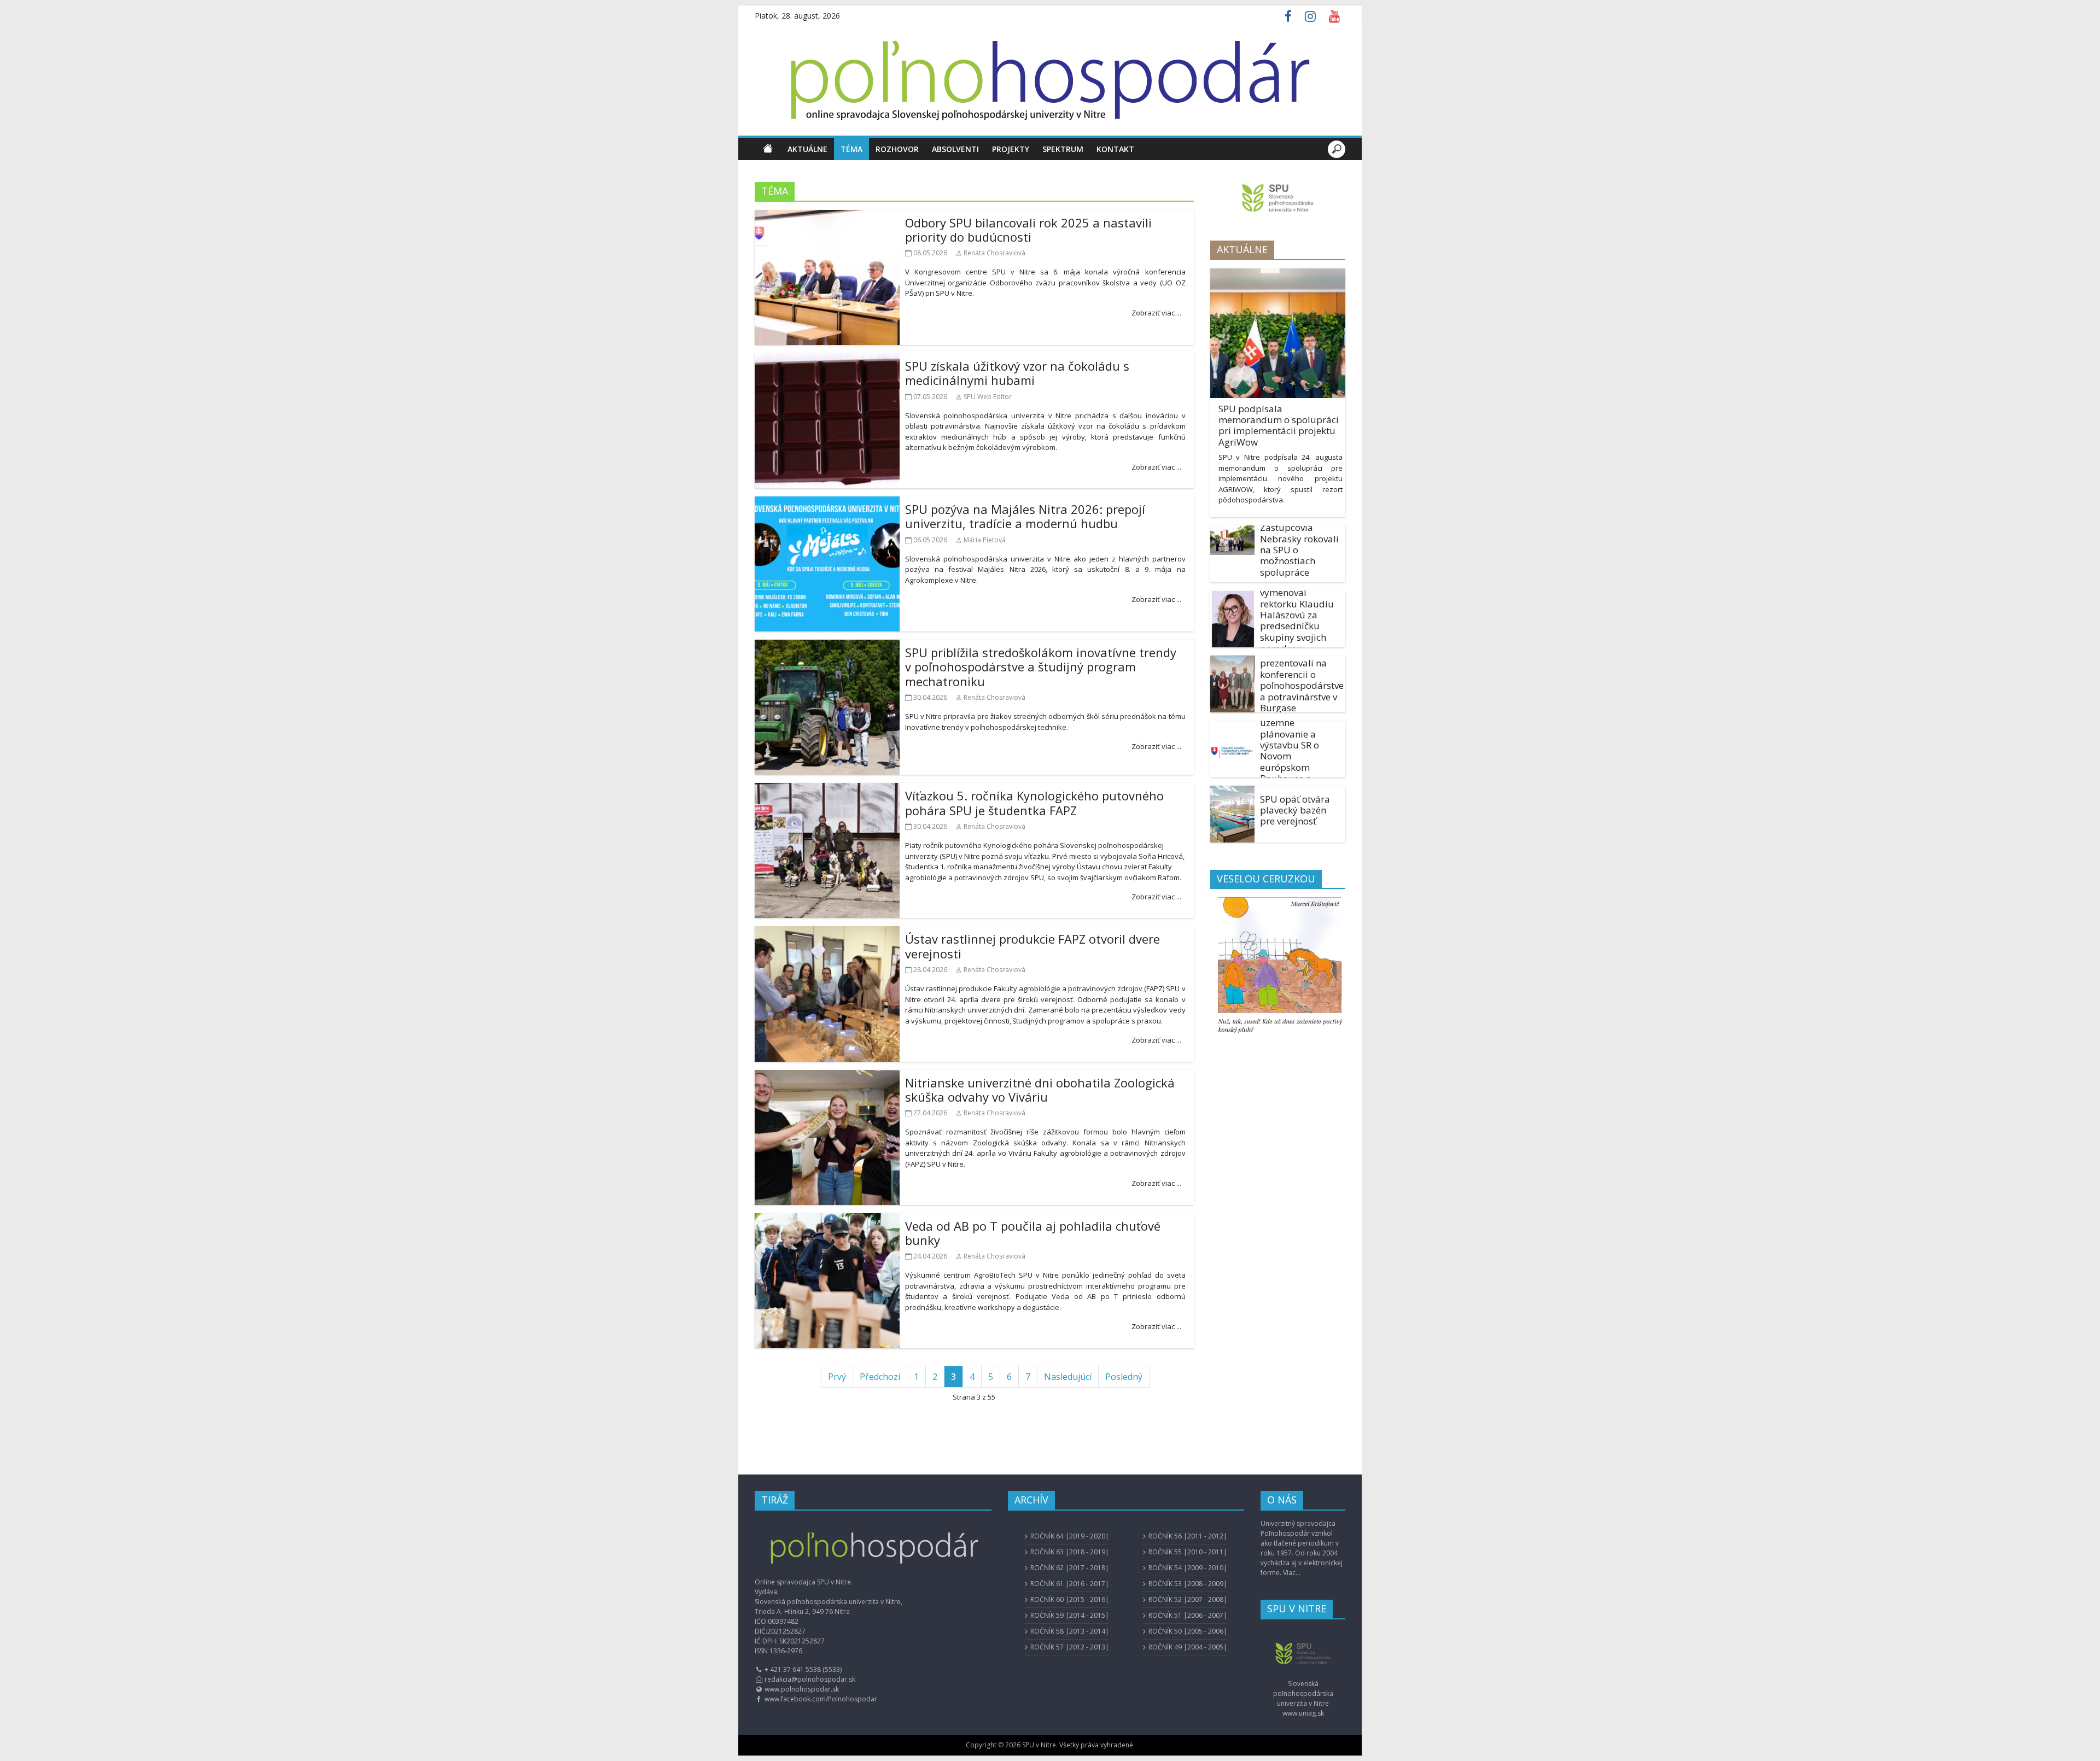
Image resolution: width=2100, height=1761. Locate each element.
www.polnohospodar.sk (802, 1689)
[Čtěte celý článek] (833, 420)
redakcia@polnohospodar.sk (810, 1679)
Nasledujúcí (1068, 1377)
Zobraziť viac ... (1156, 313)
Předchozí (880, 1377)
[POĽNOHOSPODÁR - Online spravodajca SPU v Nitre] (768, 149)
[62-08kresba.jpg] (1278, 967)
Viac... (1292, 1573)
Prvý (837, 1377)
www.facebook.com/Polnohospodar (821, 1699)
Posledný (1124, 1377)
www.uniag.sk (1303, 1713)
